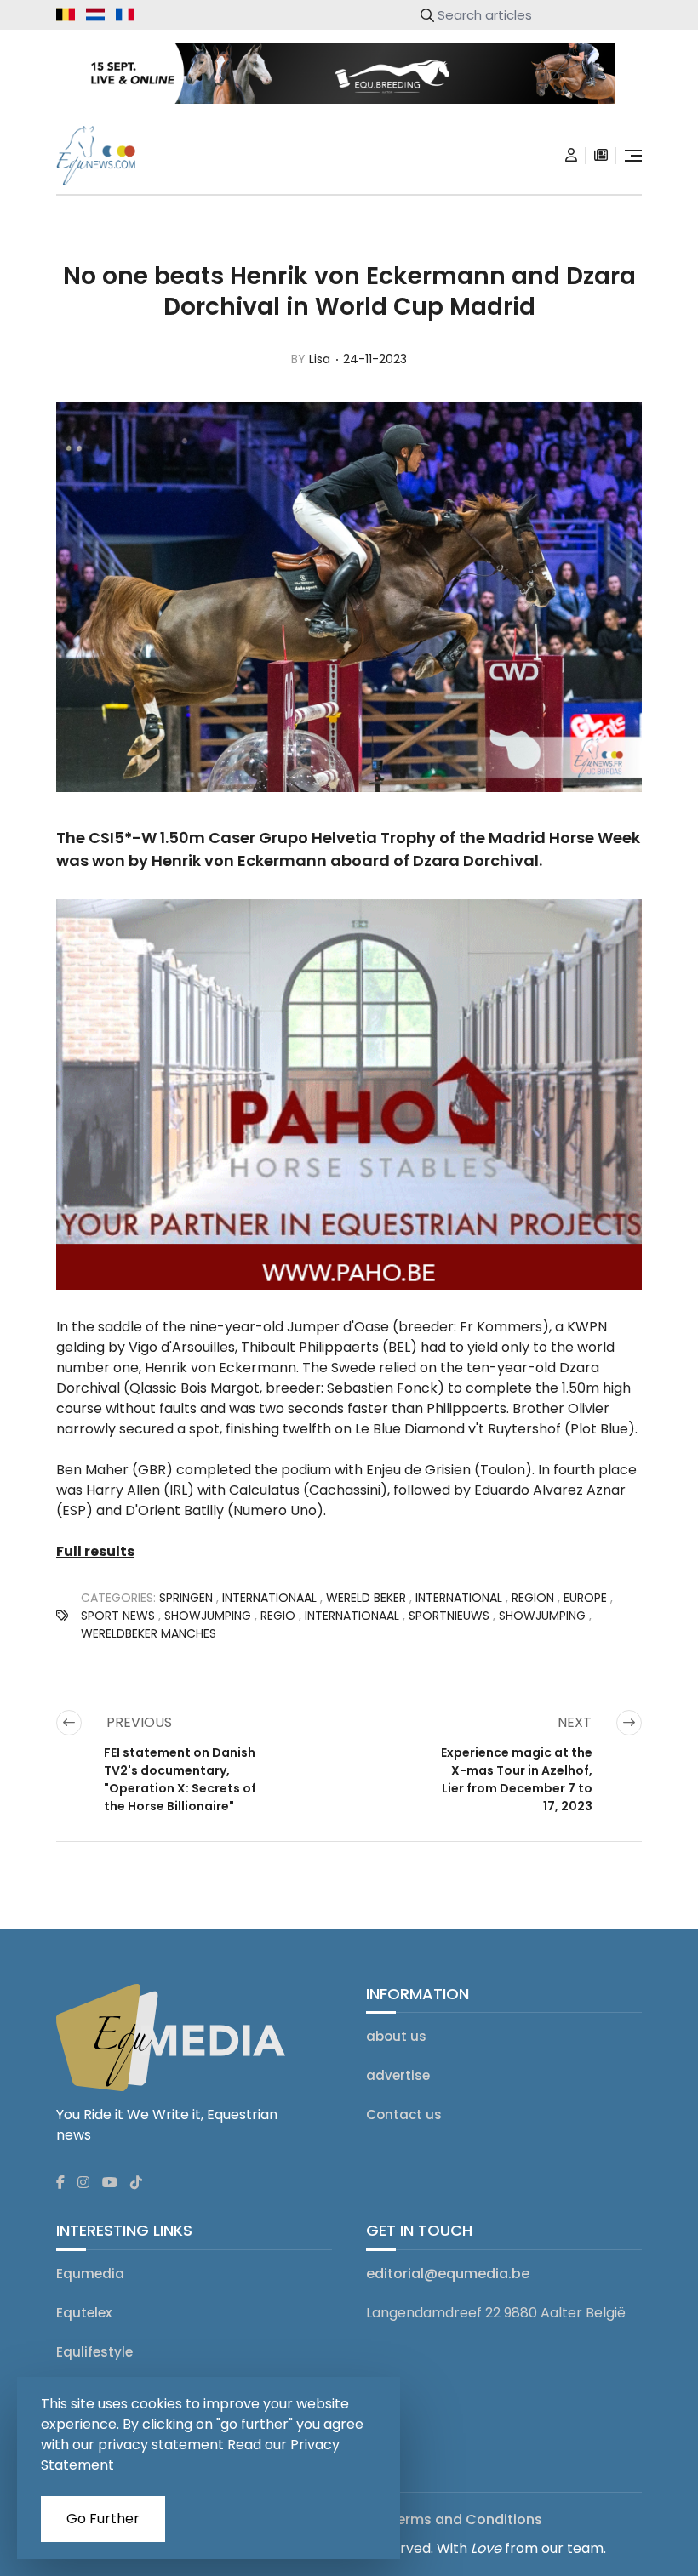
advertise (398, 2075)
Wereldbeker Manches (149, 1633)
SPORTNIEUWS (449, 1616)
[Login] (571, 156)
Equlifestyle (94, 2352)
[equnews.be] (66, 14)
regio (278, 1616)
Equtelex (84, 2313)
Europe (585, 1598)
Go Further (103, 2519)
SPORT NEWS (118, 1616)
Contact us (404, 2114)
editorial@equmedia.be (448, 2274)
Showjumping (208, 1616)
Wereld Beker (366, 1598)
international (459, 1598)
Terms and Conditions (465, 2519)
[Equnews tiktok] (136, 2183)
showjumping (542, 1616)
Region (533, 1598)
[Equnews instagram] (83, 2183)
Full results (95, 1551)
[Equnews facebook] (60, 2183)
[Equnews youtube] (110, 2183)
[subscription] (601, 156)
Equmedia (90, 2274)
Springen (186, 1598)
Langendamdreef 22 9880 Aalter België (496, 2313)
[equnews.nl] (95, 14)
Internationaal (269, 1598)
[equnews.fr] (125, 14)
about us (396, 2036)
